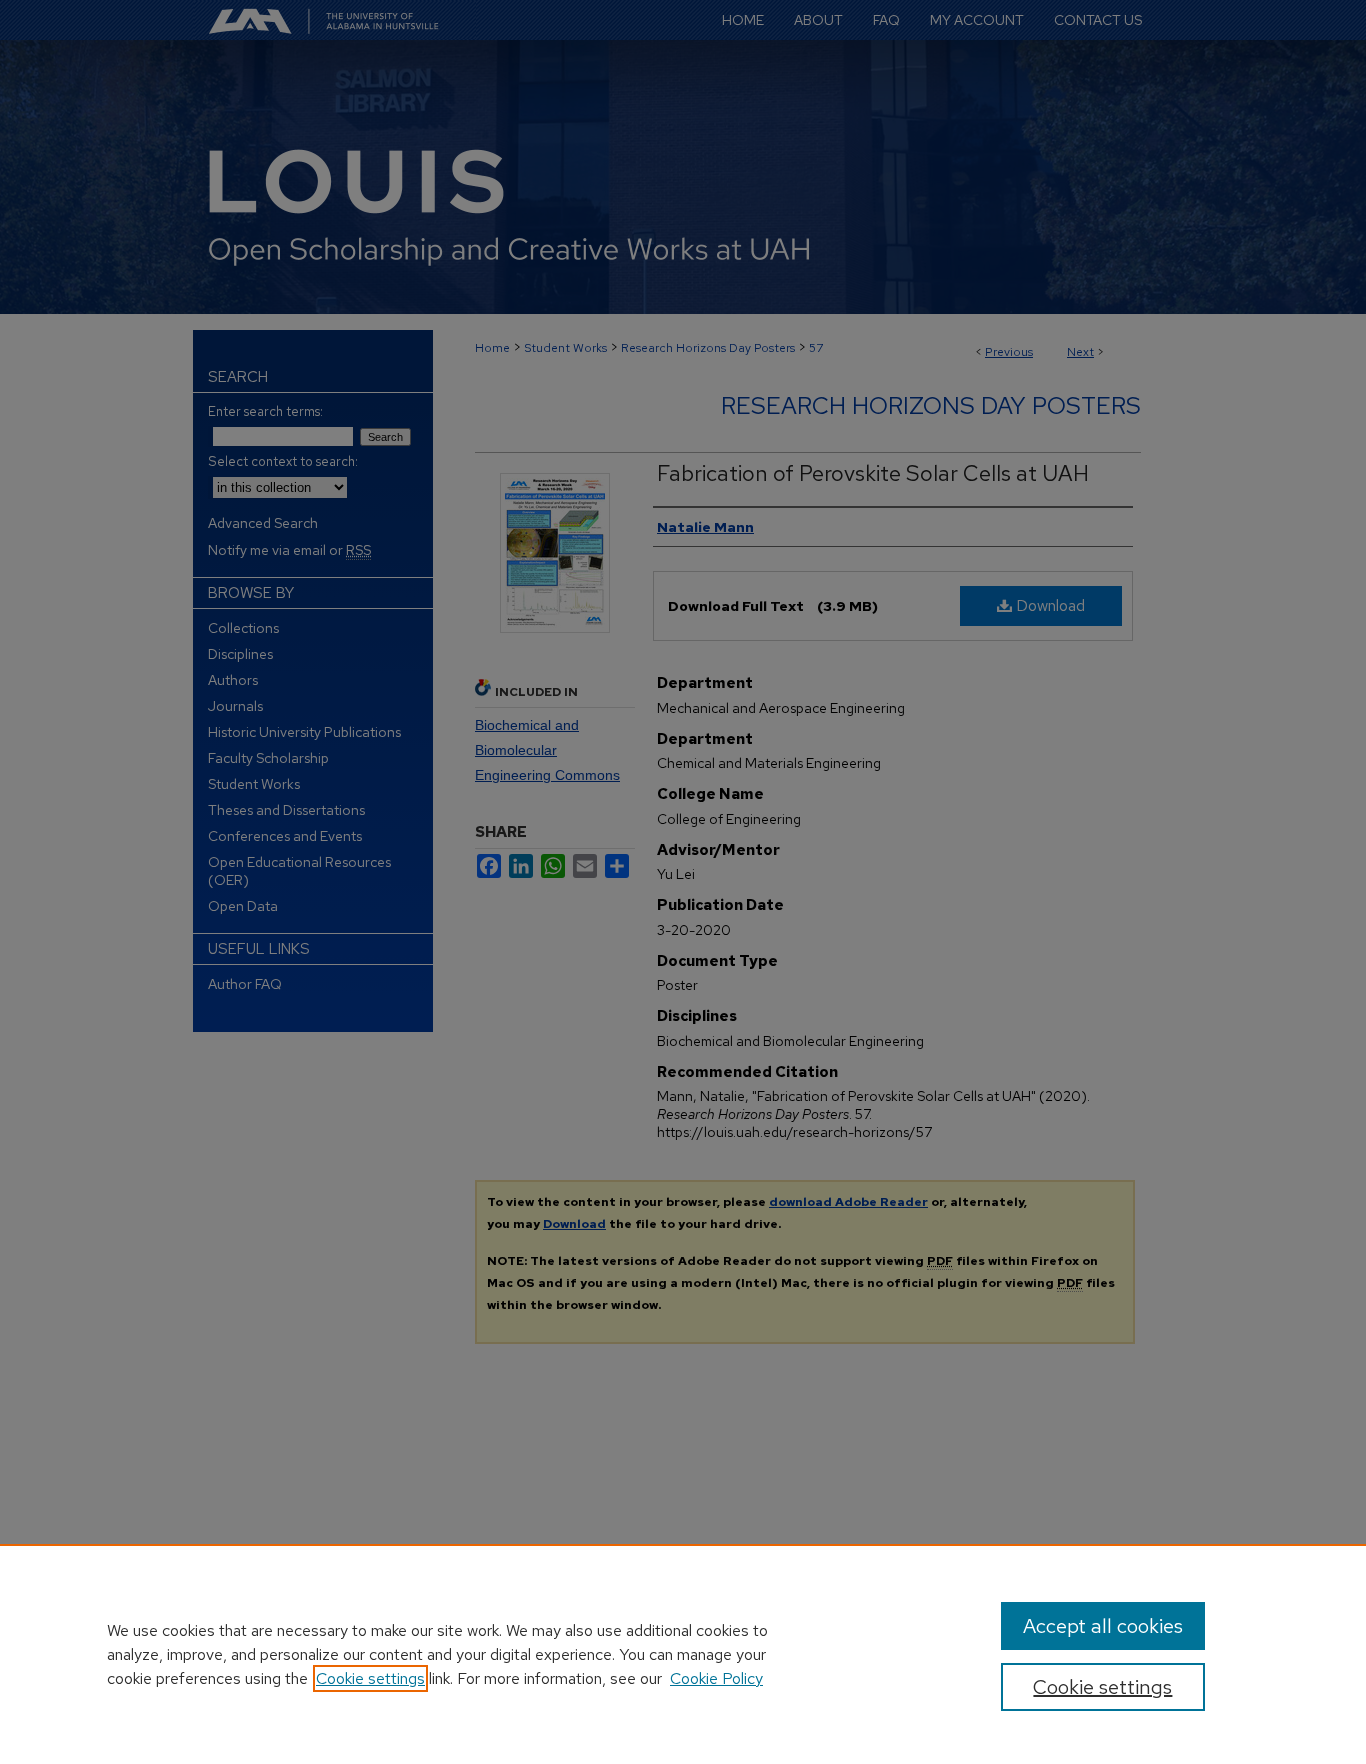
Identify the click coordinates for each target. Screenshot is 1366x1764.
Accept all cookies (1103, 1626)
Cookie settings (370, 1678)
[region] (683, 1654)
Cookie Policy (716, 1678)
